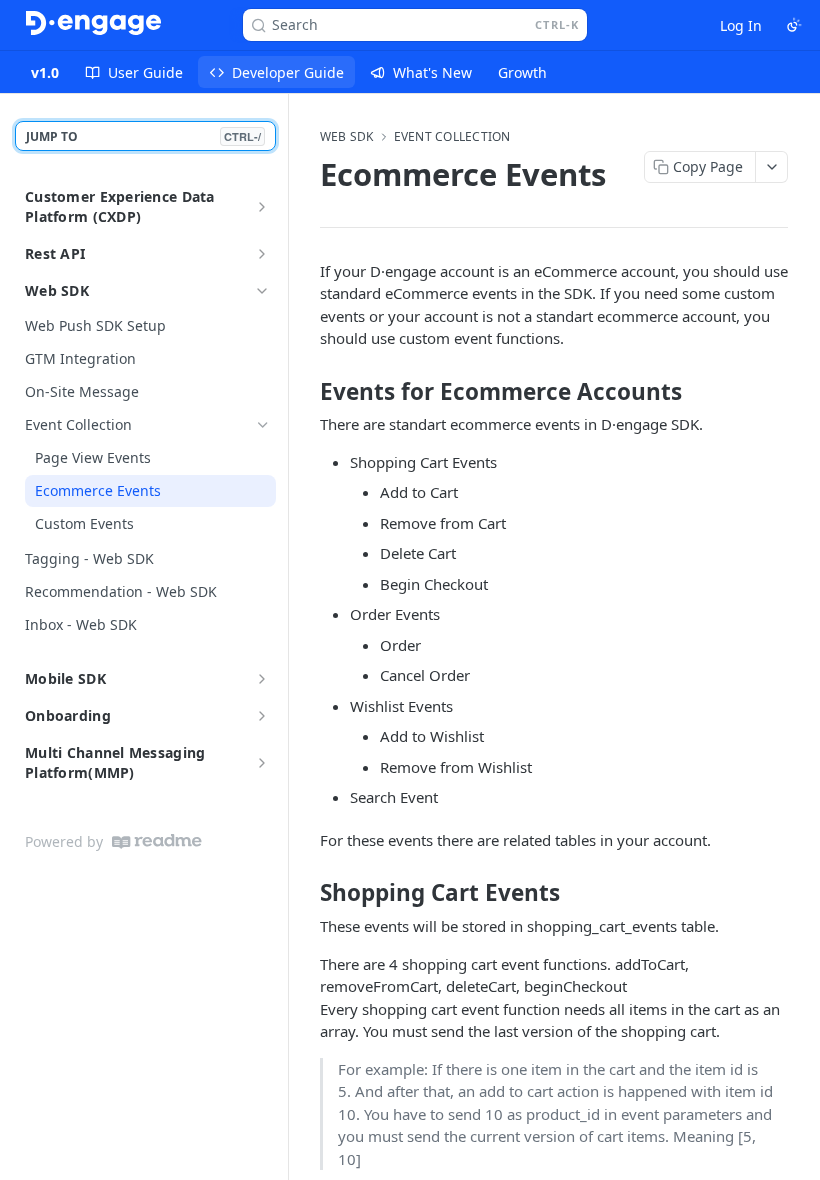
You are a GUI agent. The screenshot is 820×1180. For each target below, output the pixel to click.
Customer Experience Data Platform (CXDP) (120, 206)
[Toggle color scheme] (794, 25)
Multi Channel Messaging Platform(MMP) (115, 762)
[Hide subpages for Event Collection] (263, 425)
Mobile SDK (65, 678)
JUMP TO (143, 136)
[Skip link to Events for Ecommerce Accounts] (306, 392)
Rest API (55, 253)
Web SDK (57, 290)
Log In (741, 25)
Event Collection (452, 137)
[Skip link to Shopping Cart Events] (306, 893)
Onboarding (68, 715)
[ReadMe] (157, 841)
